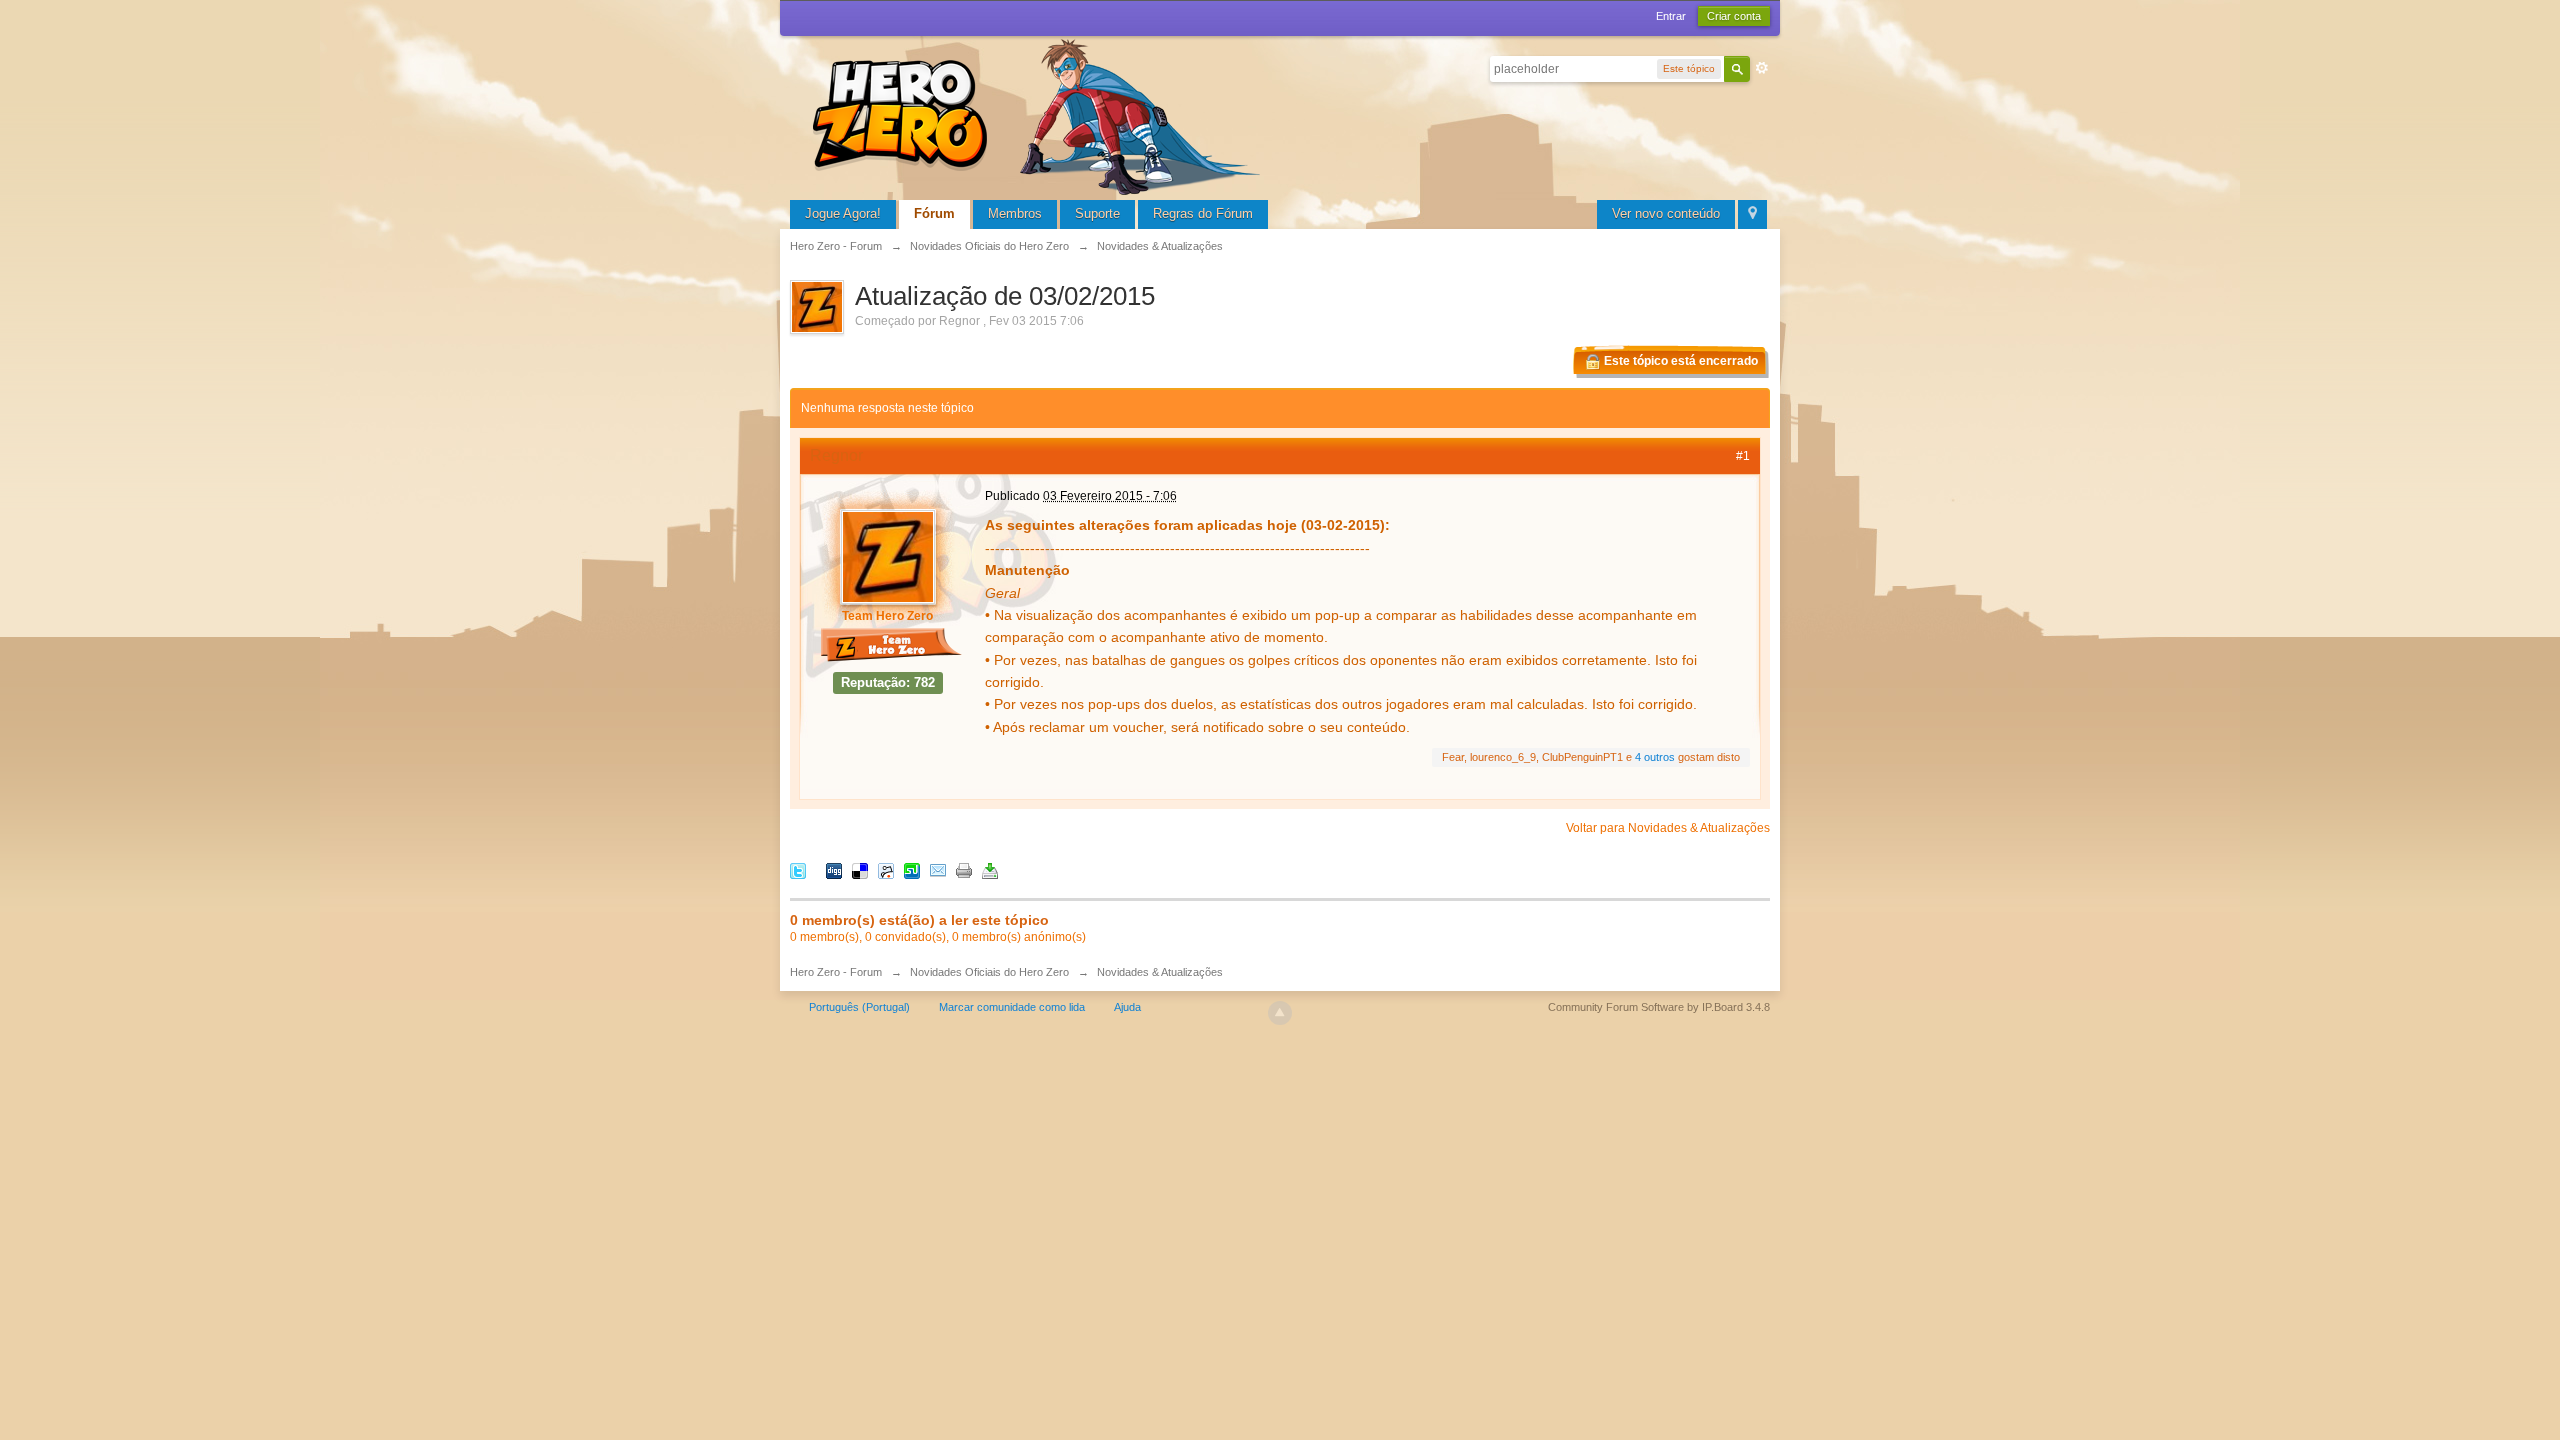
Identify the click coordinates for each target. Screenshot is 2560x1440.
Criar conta (1734, 16)
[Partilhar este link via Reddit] (886, 870)
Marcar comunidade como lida (1012, 1007)
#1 (1743, 456)
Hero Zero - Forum (836, 972)
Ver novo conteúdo (1666, 213)
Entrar (1671, 16)
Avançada (1762, 68)
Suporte (1097, 213)
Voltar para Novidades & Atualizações (1668, 828)
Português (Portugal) (859, 1007)
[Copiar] (964, 870)
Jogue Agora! (843, 213)
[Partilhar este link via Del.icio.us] (860, 870)
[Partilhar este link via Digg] (834, 870)
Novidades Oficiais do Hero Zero (989, 972)
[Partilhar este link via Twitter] (798, 870)
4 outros (1655, 757)
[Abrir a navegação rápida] (1752, 214)
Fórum (934, 213)
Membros (1015, 213)
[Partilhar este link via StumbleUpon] (912, 870)
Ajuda (1127, 1007)
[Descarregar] (990, 870)
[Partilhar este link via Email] (938, 870)
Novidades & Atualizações (1160, 972)
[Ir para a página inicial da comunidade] (1040, 114)
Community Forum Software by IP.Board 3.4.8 (1659, 1007)
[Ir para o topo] (1280, 1013)
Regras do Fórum (1203, 213)
